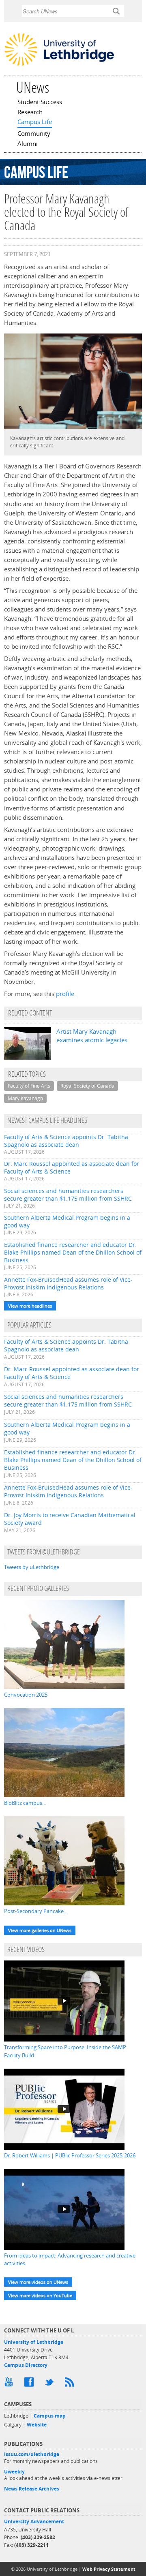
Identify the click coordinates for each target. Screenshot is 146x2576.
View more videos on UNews (38, 2282)
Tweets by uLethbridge (32, 1567)
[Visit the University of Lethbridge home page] (59, 65)
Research (30, 113)
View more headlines (30, 1306)
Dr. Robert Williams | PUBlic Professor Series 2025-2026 (70, 2155)
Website (37, 2425)
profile (65, 994)
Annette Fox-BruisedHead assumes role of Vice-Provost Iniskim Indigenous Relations (68, 1283)
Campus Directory (26, 2365)
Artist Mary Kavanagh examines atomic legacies (92, 1036)
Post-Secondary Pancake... (36, 1911)
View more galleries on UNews (40, 1930)
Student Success (40, 103)
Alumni (28, 144)
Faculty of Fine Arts (29, 1086)
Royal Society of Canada (87, 1086)
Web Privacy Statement (109, 2569)
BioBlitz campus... (25, 1803)
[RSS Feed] (71, 2384)
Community (34, 134)
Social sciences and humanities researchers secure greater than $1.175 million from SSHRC (68, 1195)
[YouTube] (10, 2384)
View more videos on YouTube (40, 2295)
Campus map (50, 2416)
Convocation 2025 (26, 1695)
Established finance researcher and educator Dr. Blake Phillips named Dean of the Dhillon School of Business (73, 1252)
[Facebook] (30, 2384)
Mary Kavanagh (25, 1098)
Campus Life (35, 122)
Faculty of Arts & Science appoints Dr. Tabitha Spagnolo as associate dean (66, 1141)
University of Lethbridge (34, 2342)
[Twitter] (51, 2384)
